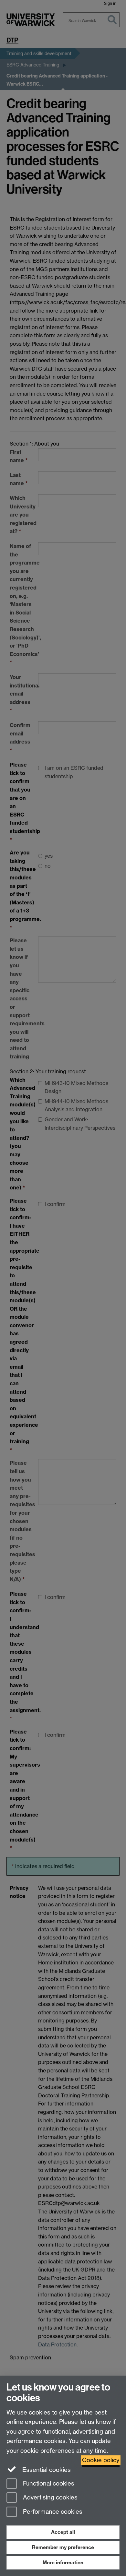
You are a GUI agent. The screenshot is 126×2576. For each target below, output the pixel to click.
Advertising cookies (49, 2498)
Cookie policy (101, 2460)
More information (63, 2563)
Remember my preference (63, 2547)
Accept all (63, 2532)
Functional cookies (48, 2483)
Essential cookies (46, 2470)
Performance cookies (52, 2512)
